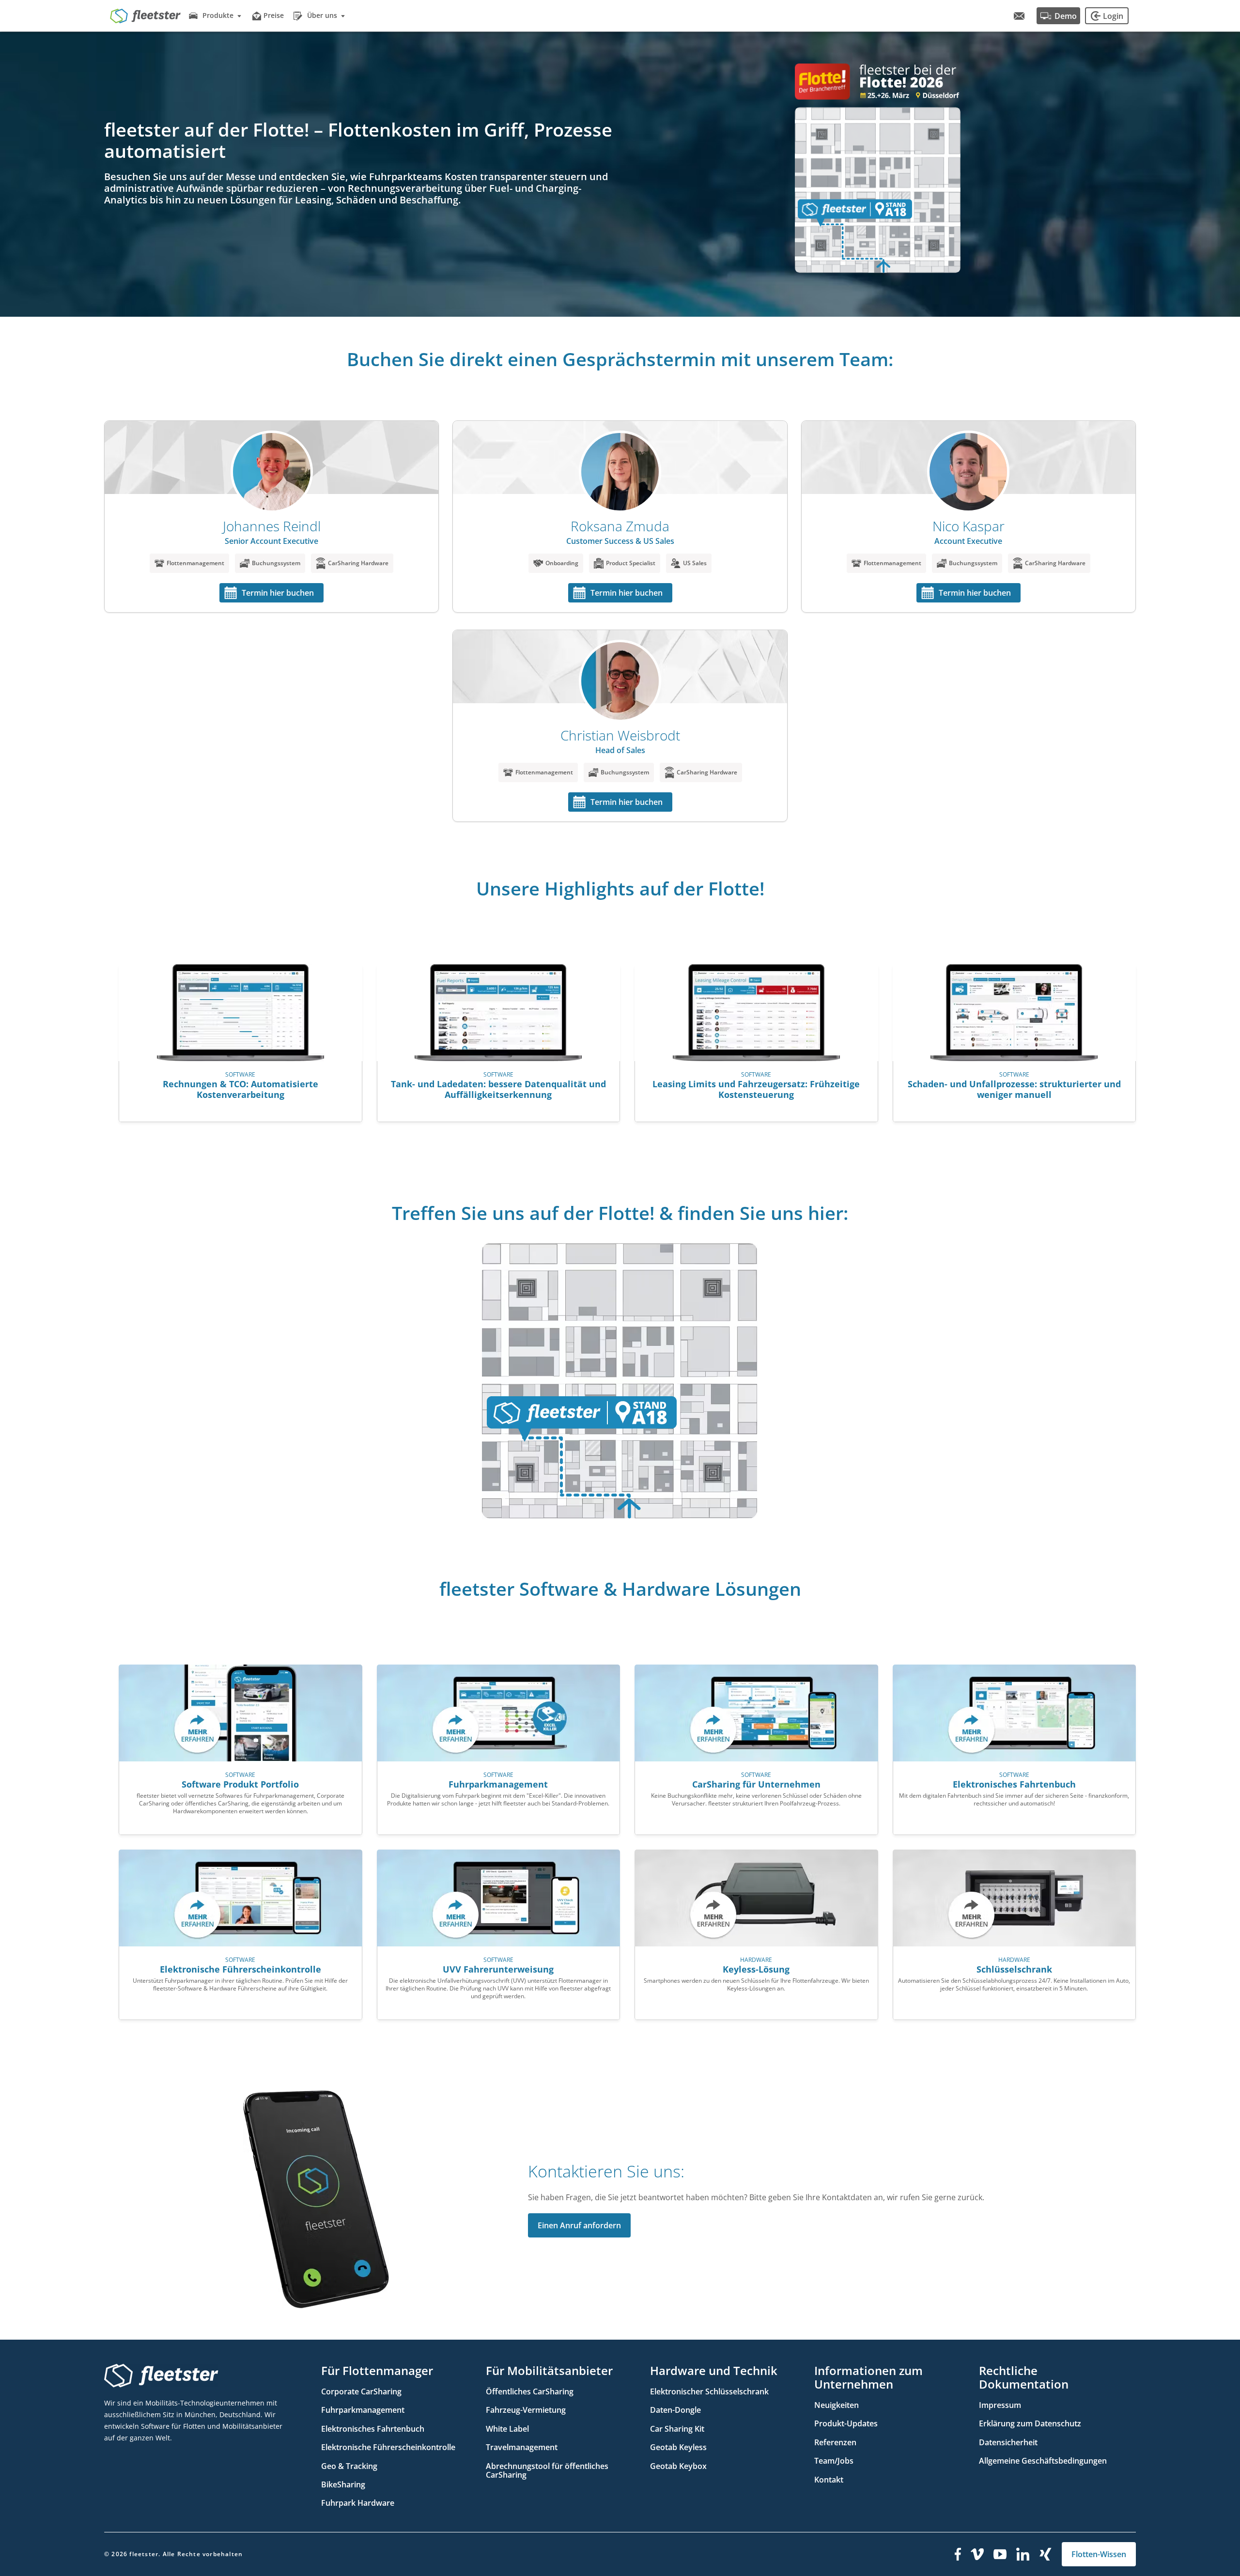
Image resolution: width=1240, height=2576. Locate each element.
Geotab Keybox (678, 2466)
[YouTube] (1000, 2554)
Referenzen (835, 2442)
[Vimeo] (977, 2554)
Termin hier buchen (278, 593)
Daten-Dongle (675, 2410)
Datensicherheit (1008, 2442)
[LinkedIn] (1023, 2554)
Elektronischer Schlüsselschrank (709, 2391)
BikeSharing (343, 2484)
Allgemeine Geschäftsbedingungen (1043, 2461)
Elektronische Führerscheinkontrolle (388, 2447)
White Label (507, 2429)
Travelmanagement (522, 2447)
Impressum (1000, 2405)
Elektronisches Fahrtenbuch (373, 2429)
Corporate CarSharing (361, 2391)
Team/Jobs (834, 2461)
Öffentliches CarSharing (530, 2391)
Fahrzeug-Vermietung (526, 2410)
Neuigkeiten (837, 2405)
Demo (1066, 16)
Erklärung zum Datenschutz (1030, 2423)
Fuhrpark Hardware (358, 2503)
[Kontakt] (1019, 16)
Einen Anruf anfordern (579, 2225)
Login (1113, 16)
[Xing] (1046, 2554)
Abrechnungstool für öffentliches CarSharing (547, 2470)
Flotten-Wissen (1099, 2554)
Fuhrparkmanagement (363, 2410)
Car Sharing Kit (677, 2429)
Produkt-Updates (846, 2423)
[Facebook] (958, 2554)
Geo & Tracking (349, 2466)
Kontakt (829, 2480)
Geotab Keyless (678, 2447)
